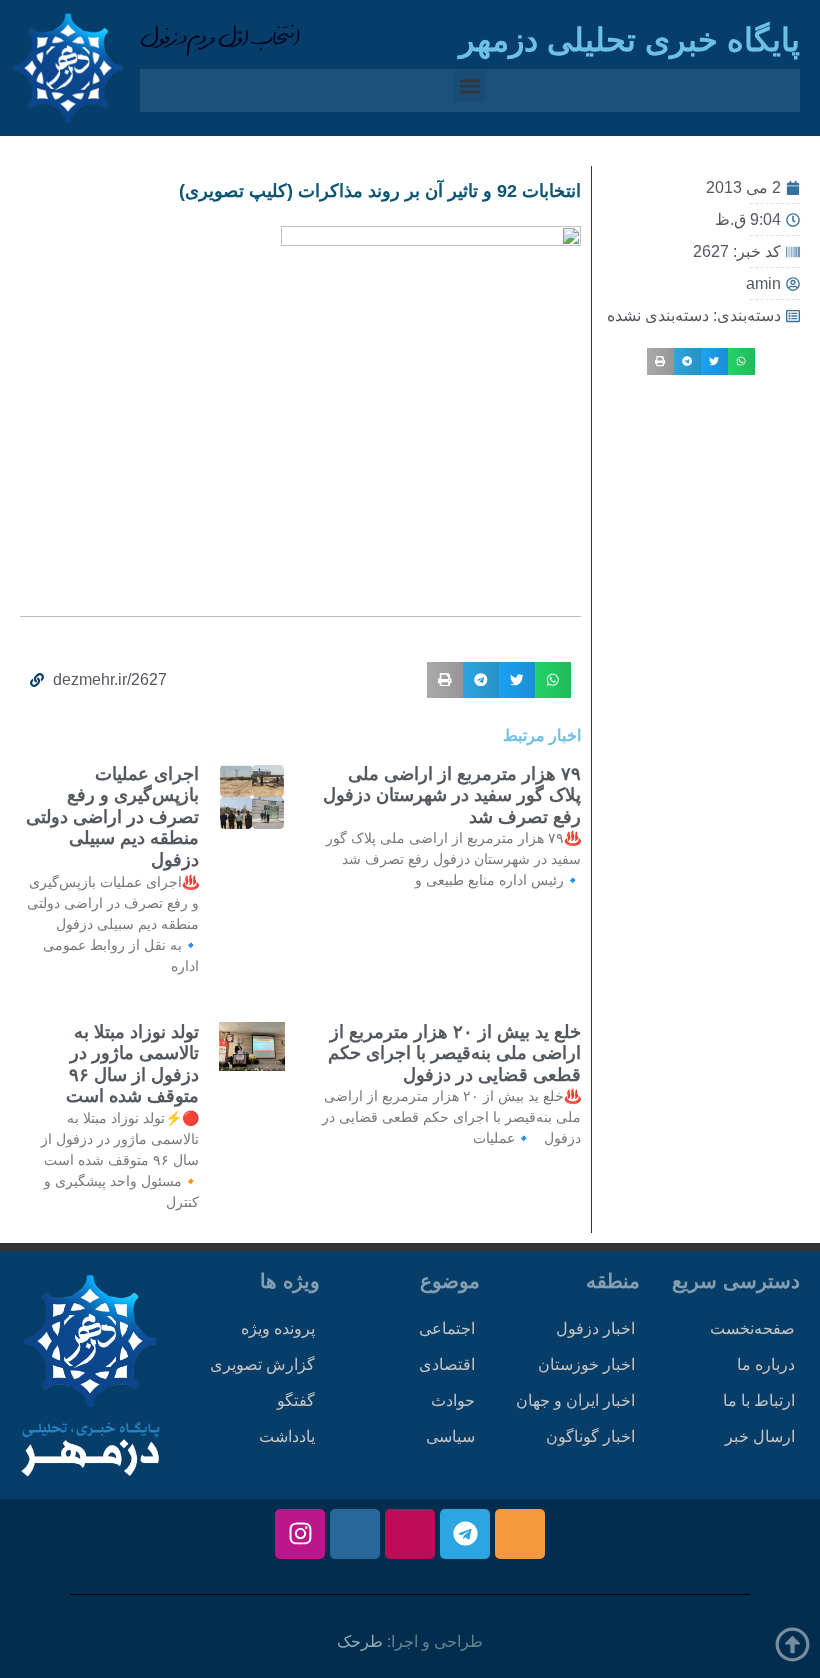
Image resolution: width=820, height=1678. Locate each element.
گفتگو (296, 1400)
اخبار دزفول (595, 1328)
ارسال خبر (760, 1436)
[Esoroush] (355, 1534)
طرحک (360, 1641)
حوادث (453, 1400)
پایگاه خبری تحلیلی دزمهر (629, 40)
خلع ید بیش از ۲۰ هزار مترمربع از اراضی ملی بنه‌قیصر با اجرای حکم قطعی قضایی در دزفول (454, 1053)
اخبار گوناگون (590, 1436)
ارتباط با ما (759, 1400)
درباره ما (766, 1364)
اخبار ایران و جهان (575, 1400)
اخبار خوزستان (586, 1364)
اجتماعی (447, 1328)
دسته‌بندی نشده (658, 315)
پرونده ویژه (278, 1328)
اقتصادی (447, 1364)
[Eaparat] (410, 1534)
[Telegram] (465, 1534)
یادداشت (287, 1436)
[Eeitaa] (520, 1534)
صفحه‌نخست (752, 1328)
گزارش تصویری (262, 1364)
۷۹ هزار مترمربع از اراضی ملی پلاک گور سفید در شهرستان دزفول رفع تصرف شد (452, 795)
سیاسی (450, 1436)
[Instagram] (300, 1534)
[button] (470, 85)
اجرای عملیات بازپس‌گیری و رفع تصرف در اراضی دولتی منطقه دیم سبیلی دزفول (112, 817)
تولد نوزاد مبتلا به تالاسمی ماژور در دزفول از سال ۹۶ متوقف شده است (132, 1064)
